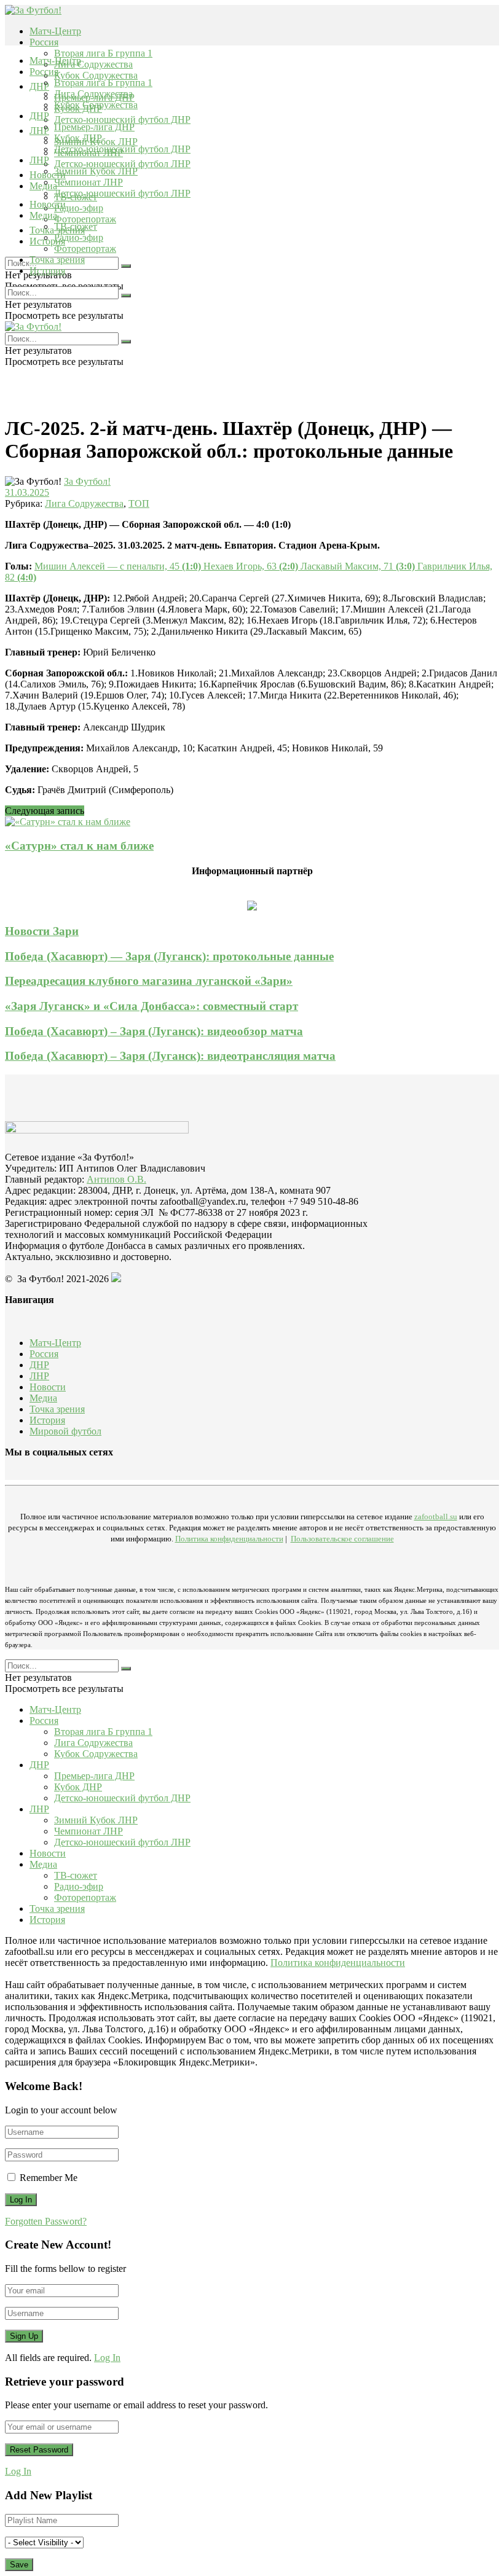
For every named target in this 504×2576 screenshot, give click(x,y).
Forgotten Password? (46, 2221)
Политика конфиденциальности (229, 1539)
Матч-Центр (55, 31)
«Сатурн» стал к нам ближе (79, 846)
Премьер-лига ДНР (94, 127)
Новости (48, 204)
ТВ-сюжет (76, 226)
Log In (107, 2358)
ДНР (39, 86)
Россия (44, 42)
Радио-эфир (79, 208)
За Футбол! (87, 481)
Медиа (43, 215)
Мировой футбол (65, 1431)
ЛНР (39, 131)
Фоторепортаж (85, 219)
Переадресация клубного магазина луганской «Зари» (149, 981)
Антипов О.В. (116, 1179)
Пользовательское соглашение (342, 1539)
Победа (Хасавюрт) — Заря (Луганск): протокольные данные (169, 956)
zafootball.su (436, 1517)
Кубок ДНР (78, 138)
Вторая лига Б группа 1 (103, 53)
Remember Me (49, 2178)
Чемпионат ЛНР (89, 182)
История (47, 271)
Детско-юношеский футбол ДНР (122, 119)
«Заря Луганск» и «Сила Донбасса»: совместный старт (152, 1006)
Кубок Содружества (96, 75)
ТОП (139, 503)
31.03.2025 (27, 492)
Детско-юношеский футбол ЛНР (122, 164)
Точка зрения (57, 260)
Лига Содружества (93, 64)
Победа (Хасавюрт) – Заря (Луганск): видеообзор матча (154, 1031)
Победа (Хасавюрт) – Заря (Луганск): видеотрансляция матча (170, 1056)
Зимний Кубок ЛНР (96, 171)
